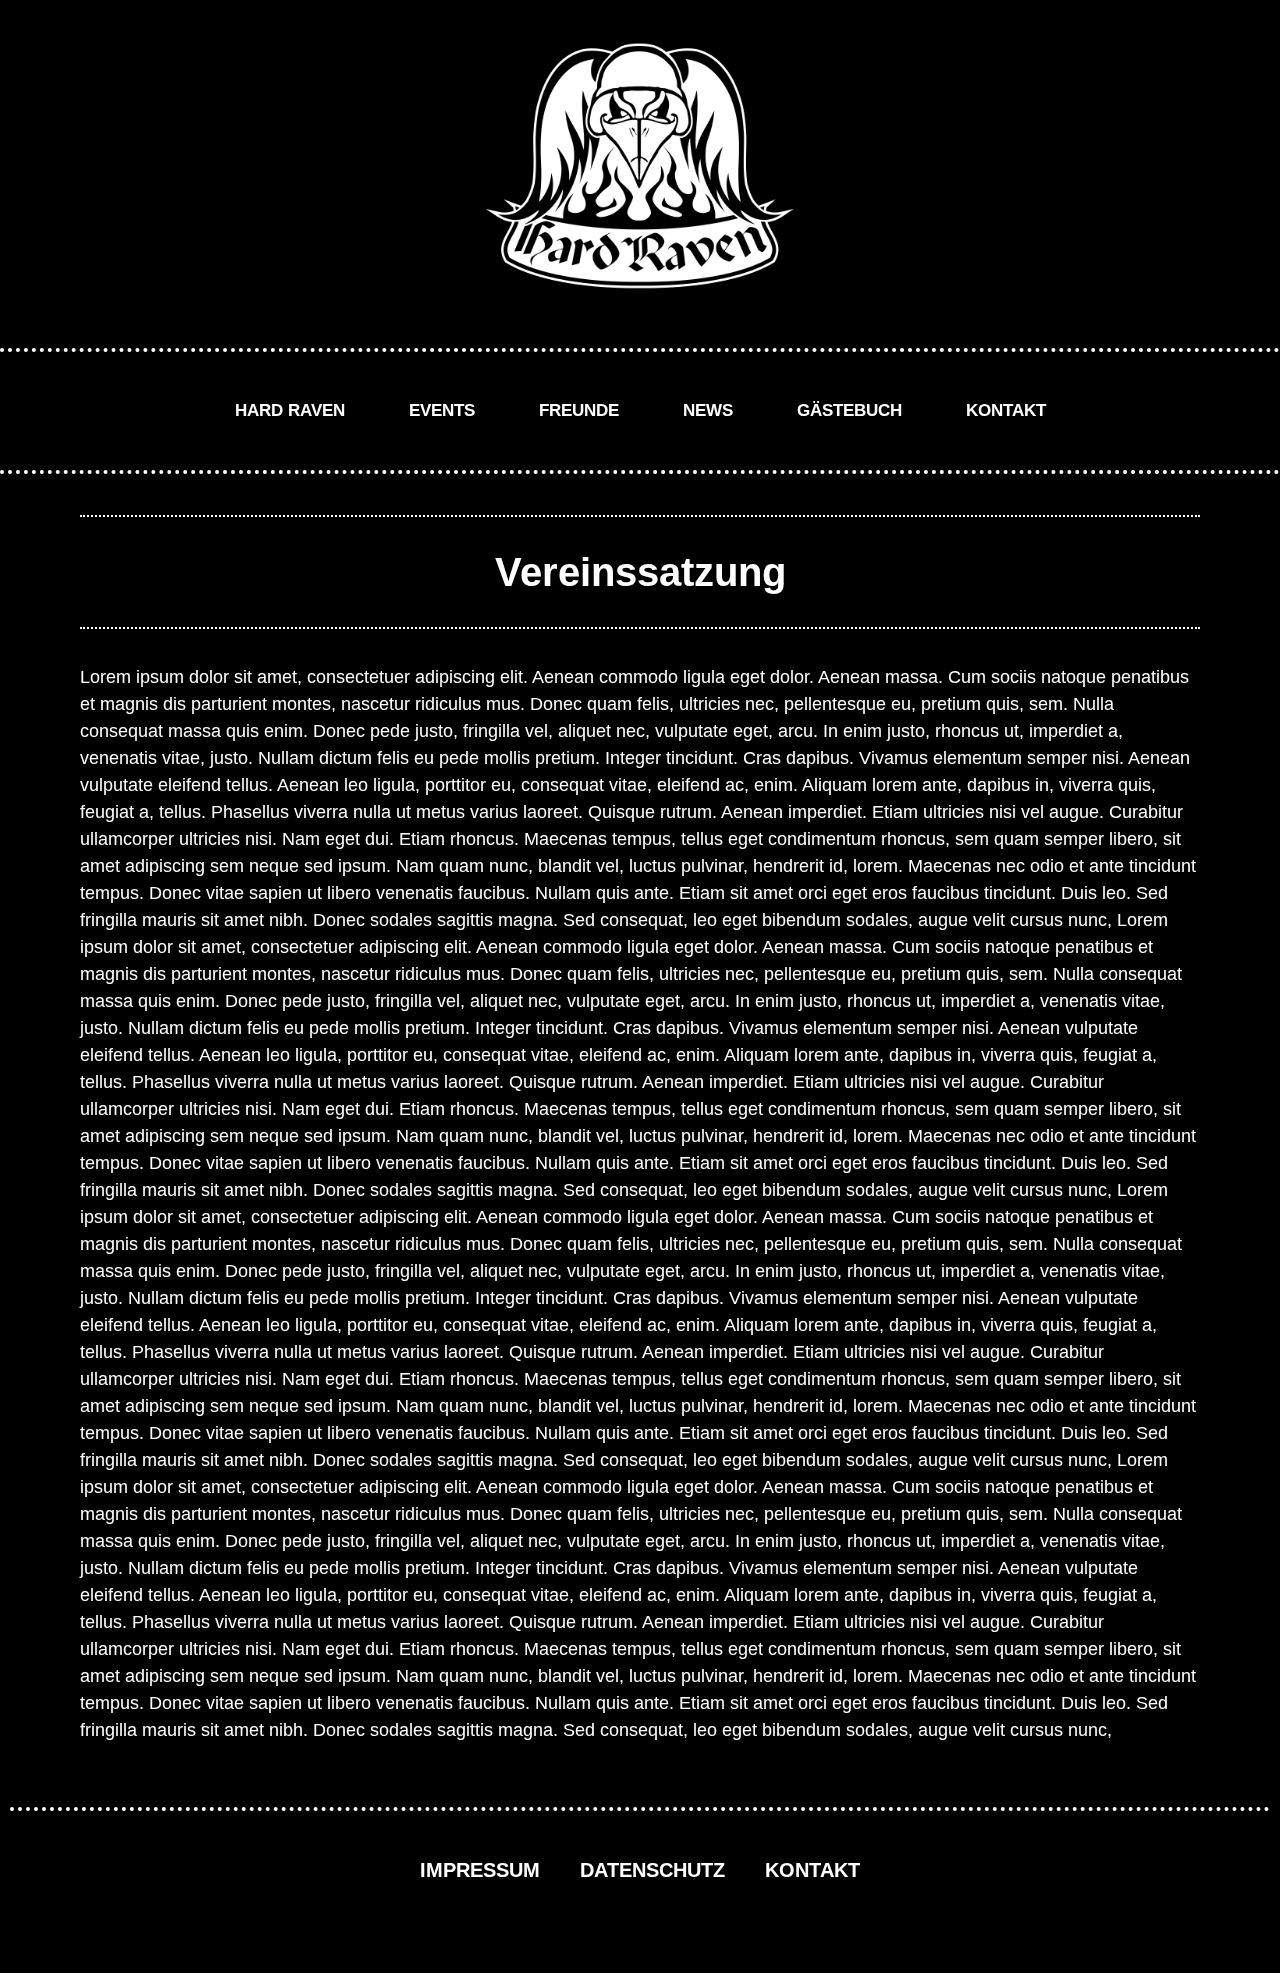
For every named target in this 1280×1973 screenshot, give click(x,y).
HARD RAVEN (290, 410)
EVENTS (442, 410)
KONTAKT (1006, 410)
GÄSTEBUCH (849, 410)
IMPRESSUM (480, 1870)
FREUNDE (579, 410)
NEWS (708, 410)
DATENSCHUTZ (652, 1870)
